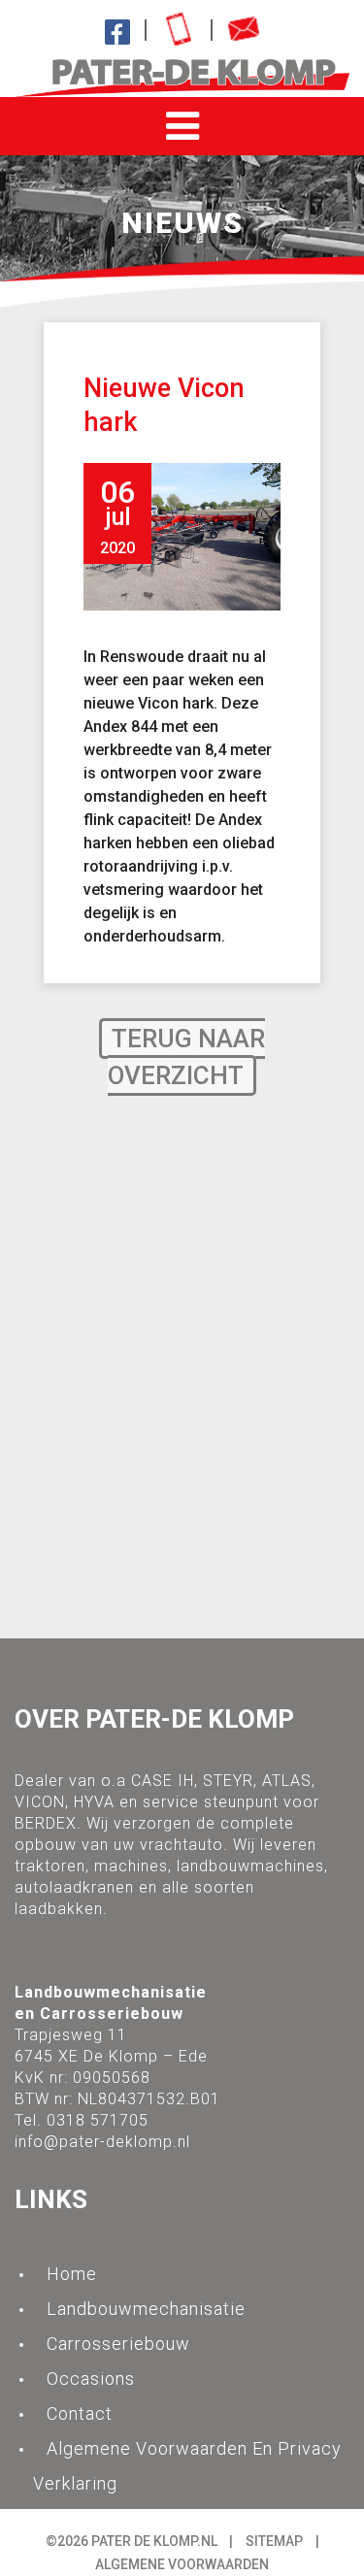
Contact (80, 2413)
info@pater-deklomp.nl (102, 2142)
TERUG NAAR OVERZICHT (186, 1057)
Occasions (91, 2378)
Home (72, 2274)
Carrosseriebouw (118, 2344)
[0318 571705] (179, 29)
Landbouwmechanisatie (146, 2309)
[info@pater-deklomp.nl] (244, 29)
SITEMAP (274, 2541)
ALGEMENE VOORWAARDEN (182, 2564)
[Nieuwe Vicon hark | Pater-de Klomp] (182, 78)
